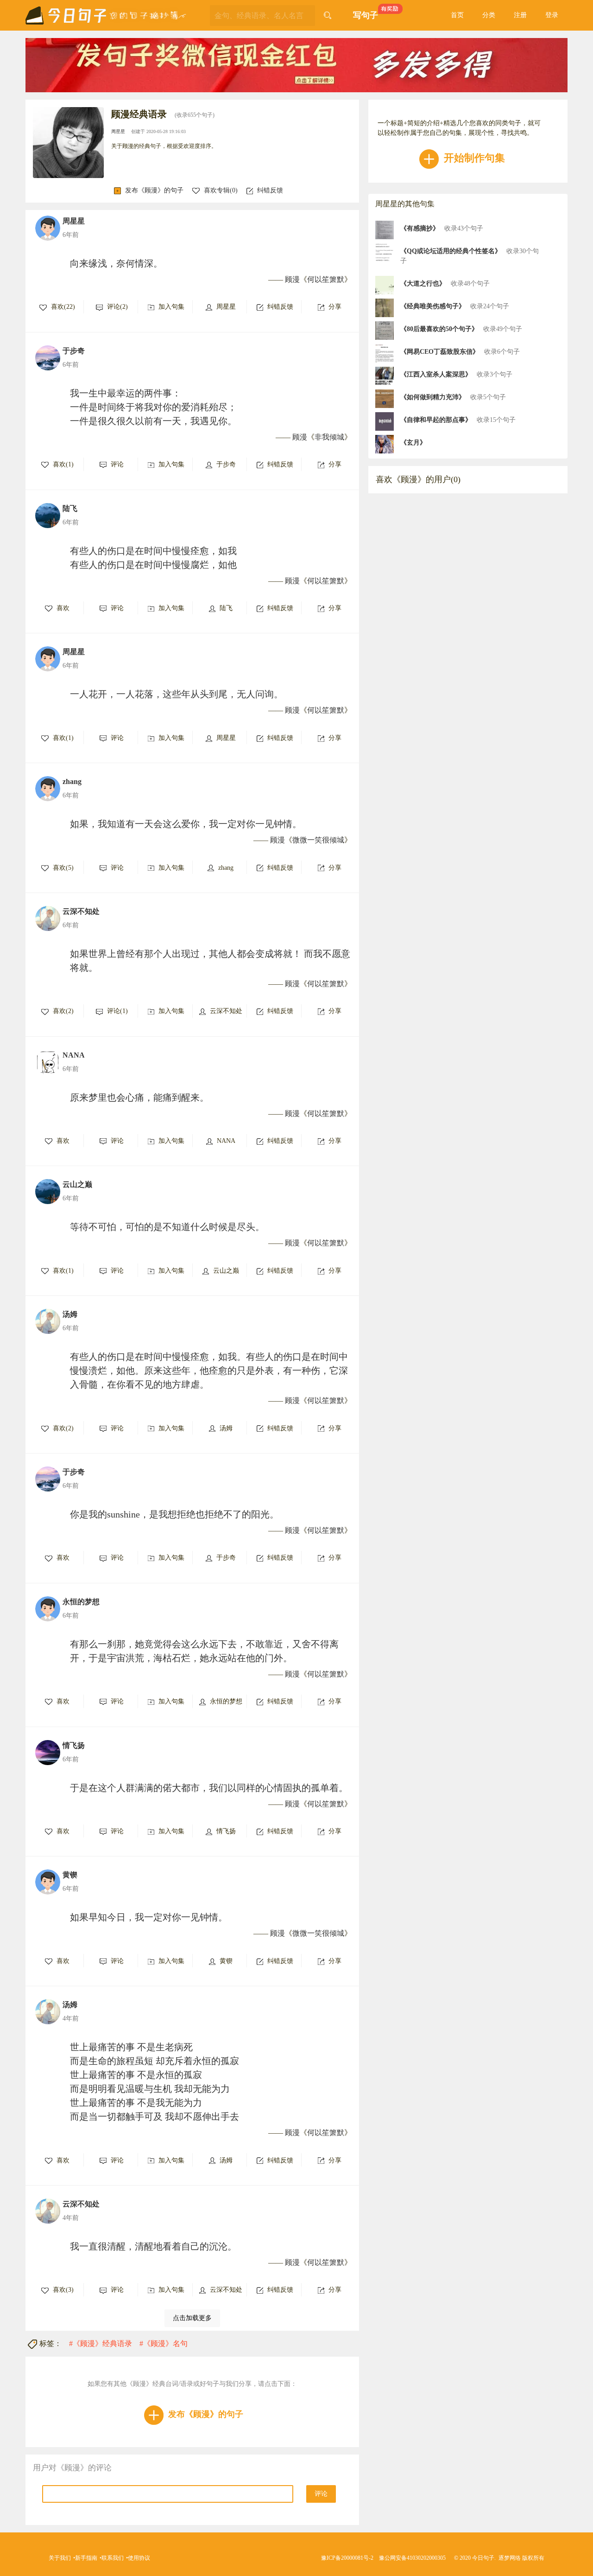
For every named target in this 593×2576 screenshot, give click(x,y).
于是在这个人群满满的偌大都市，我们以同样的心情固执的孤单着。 (209, 1788)
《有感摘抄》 (420, 228)
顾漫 (292, 279)
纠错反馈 (270, 190)
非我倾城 (329, 437)
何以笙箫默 (326, 279)
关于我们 (60, 2558)
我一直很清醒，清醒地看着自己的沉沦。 (153, 2246)
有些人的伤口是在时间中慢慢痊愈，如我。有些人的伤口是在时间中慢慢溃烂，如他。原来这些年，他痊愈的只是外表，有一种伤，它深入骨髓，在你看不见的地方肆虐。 (209, 1371)
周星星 (118, 131)
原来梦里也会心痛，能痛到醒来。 (139, 1097)
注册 (520, 15)
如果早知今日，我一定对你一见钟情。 (149, 1917)
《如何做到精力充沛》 (433, 397)
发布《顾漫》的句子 (154, 190)
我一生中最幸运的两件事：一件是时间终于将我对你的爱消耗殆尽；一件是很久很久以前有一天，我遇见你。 (153, 407)
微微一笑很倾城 (318, 840)
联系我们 (113, 2558)
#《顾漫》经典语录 (101, 2343)
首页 (457, 15)
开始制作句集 (473, 158)
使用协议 (139, 2558)
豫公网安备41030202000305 (412, 2558)
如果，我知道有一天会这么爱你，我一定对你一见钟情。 (186, 824)
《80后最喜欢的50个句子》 (439, 329)
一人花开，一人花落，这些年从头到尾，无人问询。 (177, 694)
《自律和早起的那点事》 (436, 420)
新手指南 (86, 2558)
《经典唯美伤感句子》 (433, 306)
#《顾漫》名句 (164, 2343)
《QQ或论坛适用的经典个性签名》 (451, 251)
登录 (552, 15)
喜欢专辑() (221, 190)
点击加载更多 (192, 2318)
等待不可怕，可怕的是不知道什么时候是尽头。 (167, 1227)
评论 (321, 2494)
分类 (489, 15)
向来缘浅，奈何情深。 (116, 263)
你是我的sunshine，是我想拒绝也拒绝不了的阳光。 (174, 1514)
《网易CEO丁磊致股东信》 (440, 352)
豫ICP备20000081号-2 (347, 2558)
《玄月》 (413, 443)
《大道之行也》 (423, 284)
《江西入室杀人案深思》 (436, 374)
